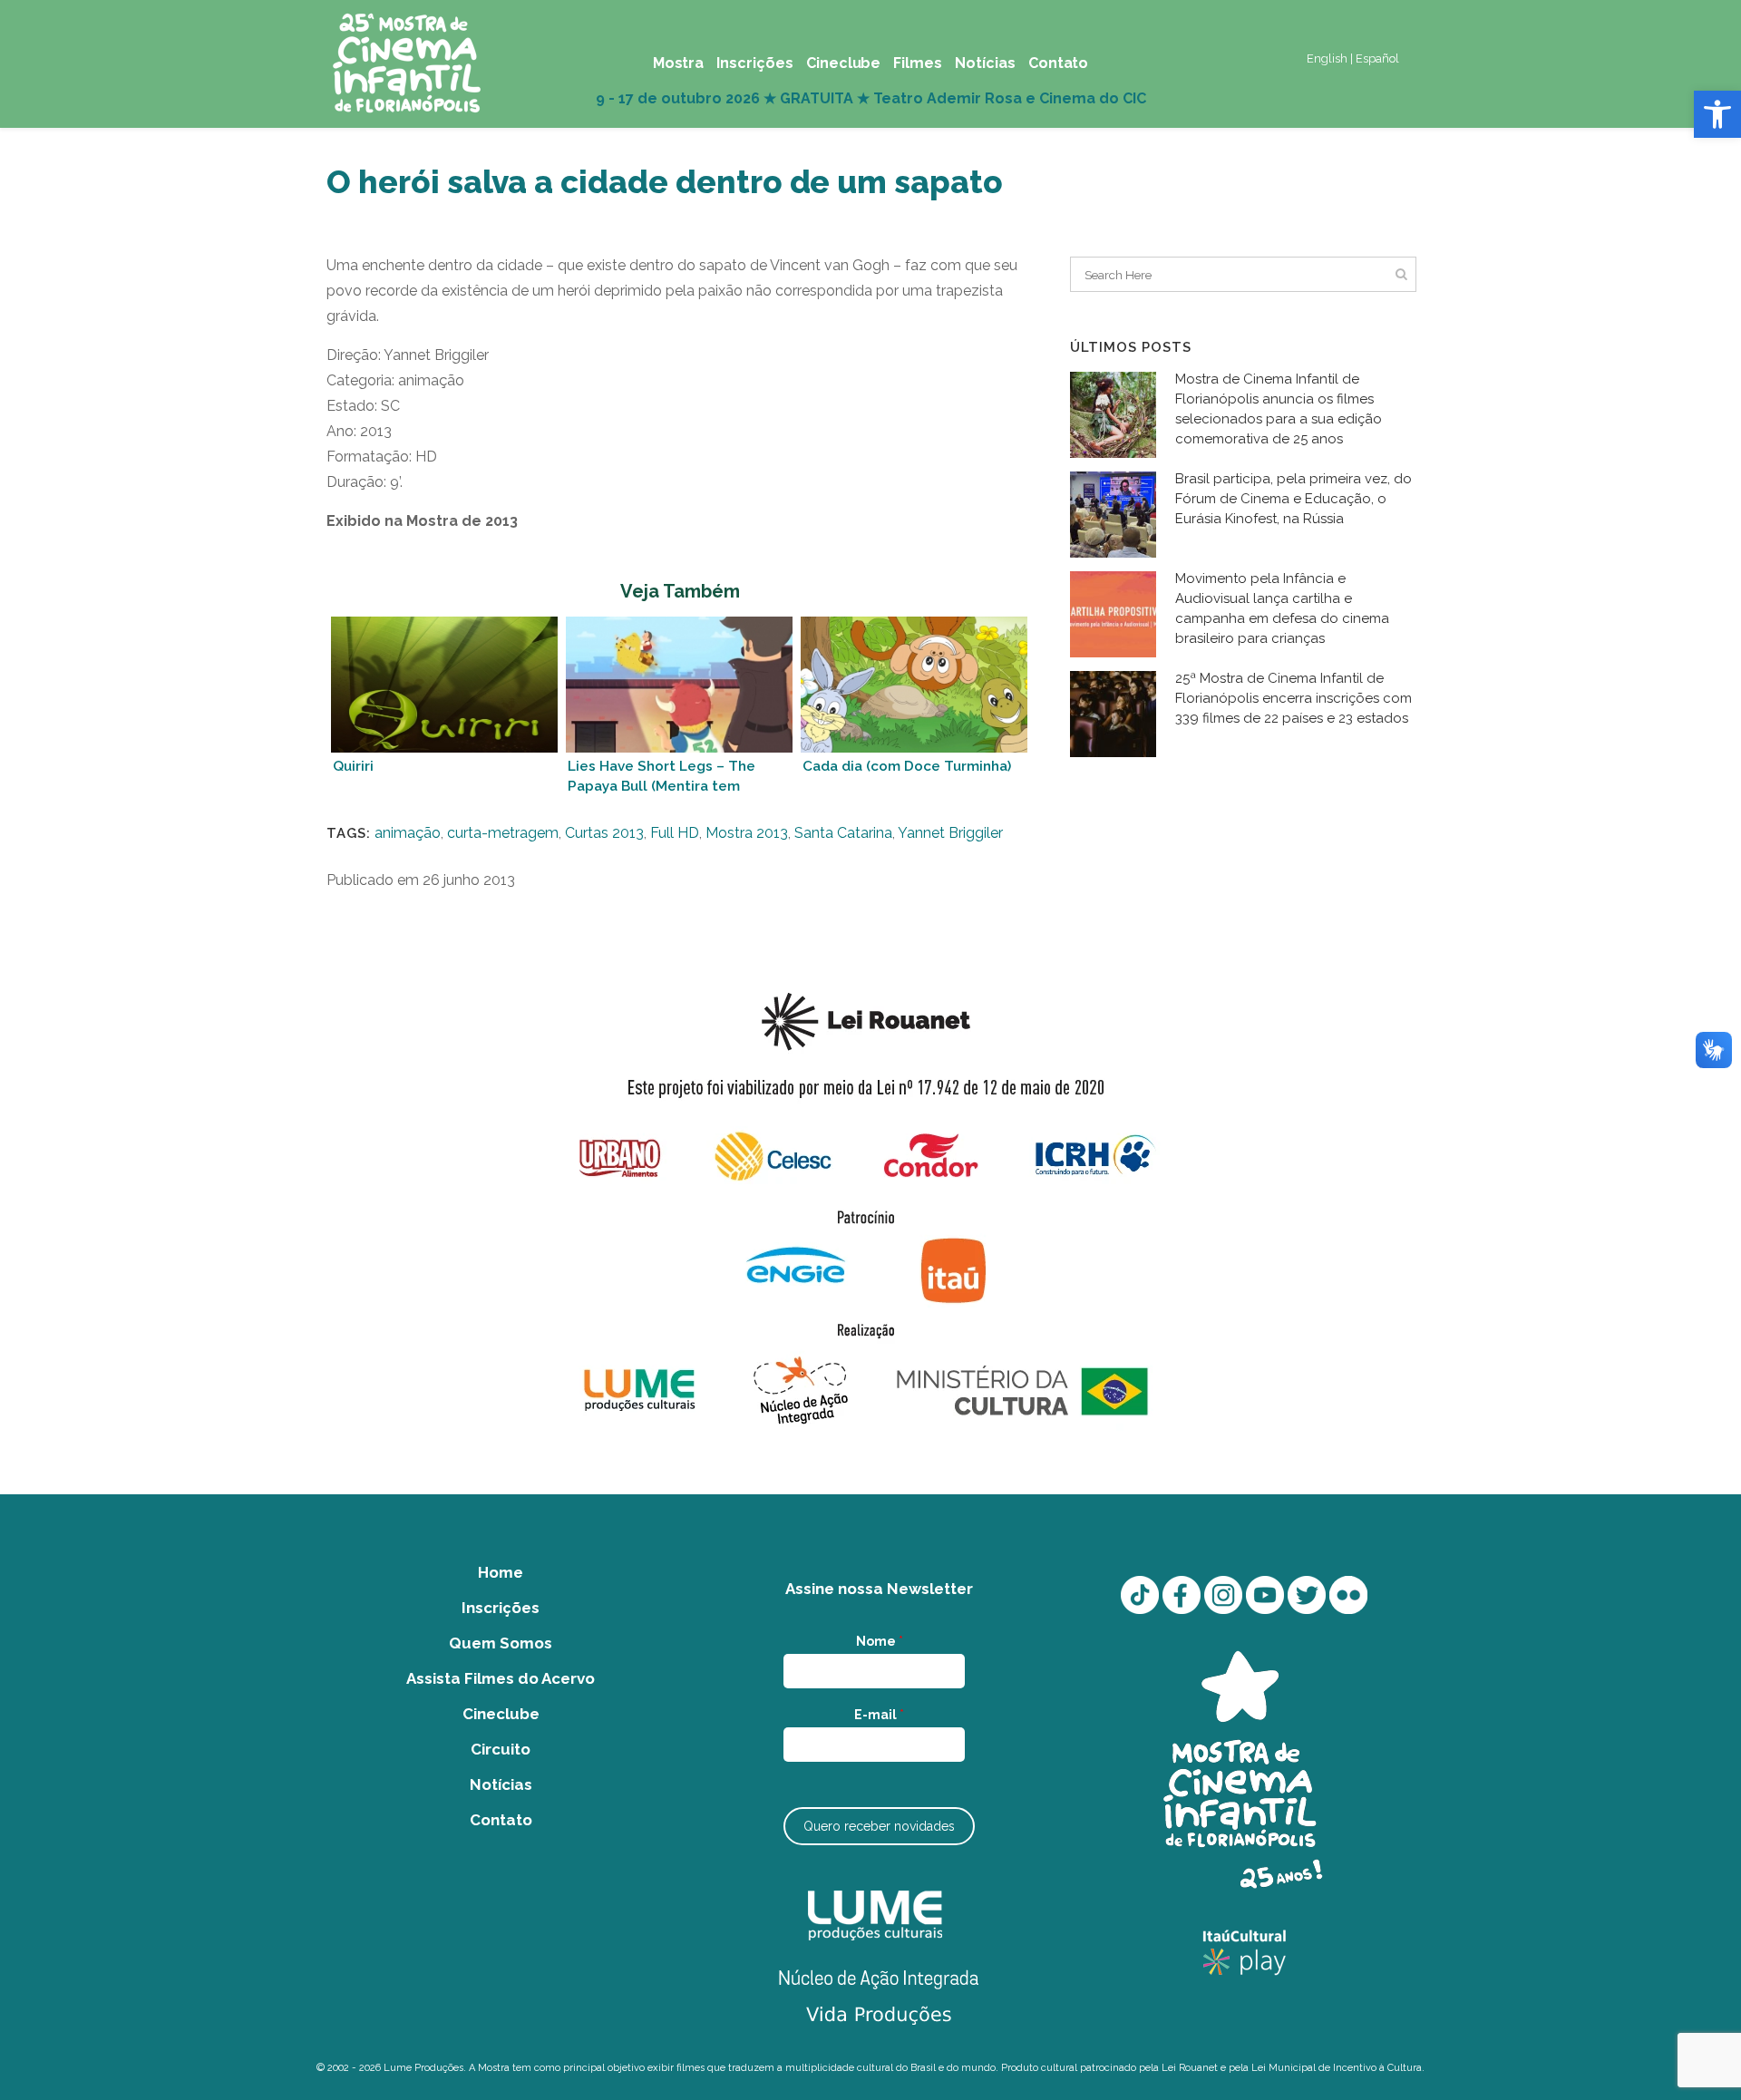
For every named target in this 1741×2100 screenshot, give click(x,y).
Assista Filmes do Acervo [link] (501, 1678)
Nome (880, 1641)
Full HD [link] (675, 833)
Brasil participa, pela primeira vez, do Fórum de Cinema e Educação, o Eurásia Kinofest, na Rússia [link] (1294, 499)
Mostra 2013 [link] (747, 833)
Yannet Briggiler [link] (950, 833)
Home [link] (501, 1572)
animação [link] (408, 833)
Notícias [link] (501, 1784)
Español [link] (1377, 58)
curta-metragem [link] (503, 833)
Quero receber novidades (879, 1826)
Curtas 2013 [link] (604, 833)
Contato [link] (501, 1820)
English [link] (1327, 58)
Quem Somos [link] (501, 1643)
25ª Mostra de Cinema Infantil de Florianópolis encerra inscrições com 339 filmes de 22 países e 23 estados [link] (1294, 698)
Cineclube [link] (501, 1714)
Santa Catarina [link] (843, 833)
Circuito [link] (501, 1749)
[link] (1717, 114)
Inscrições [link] (501, 1608)
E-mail (879, 1715)
